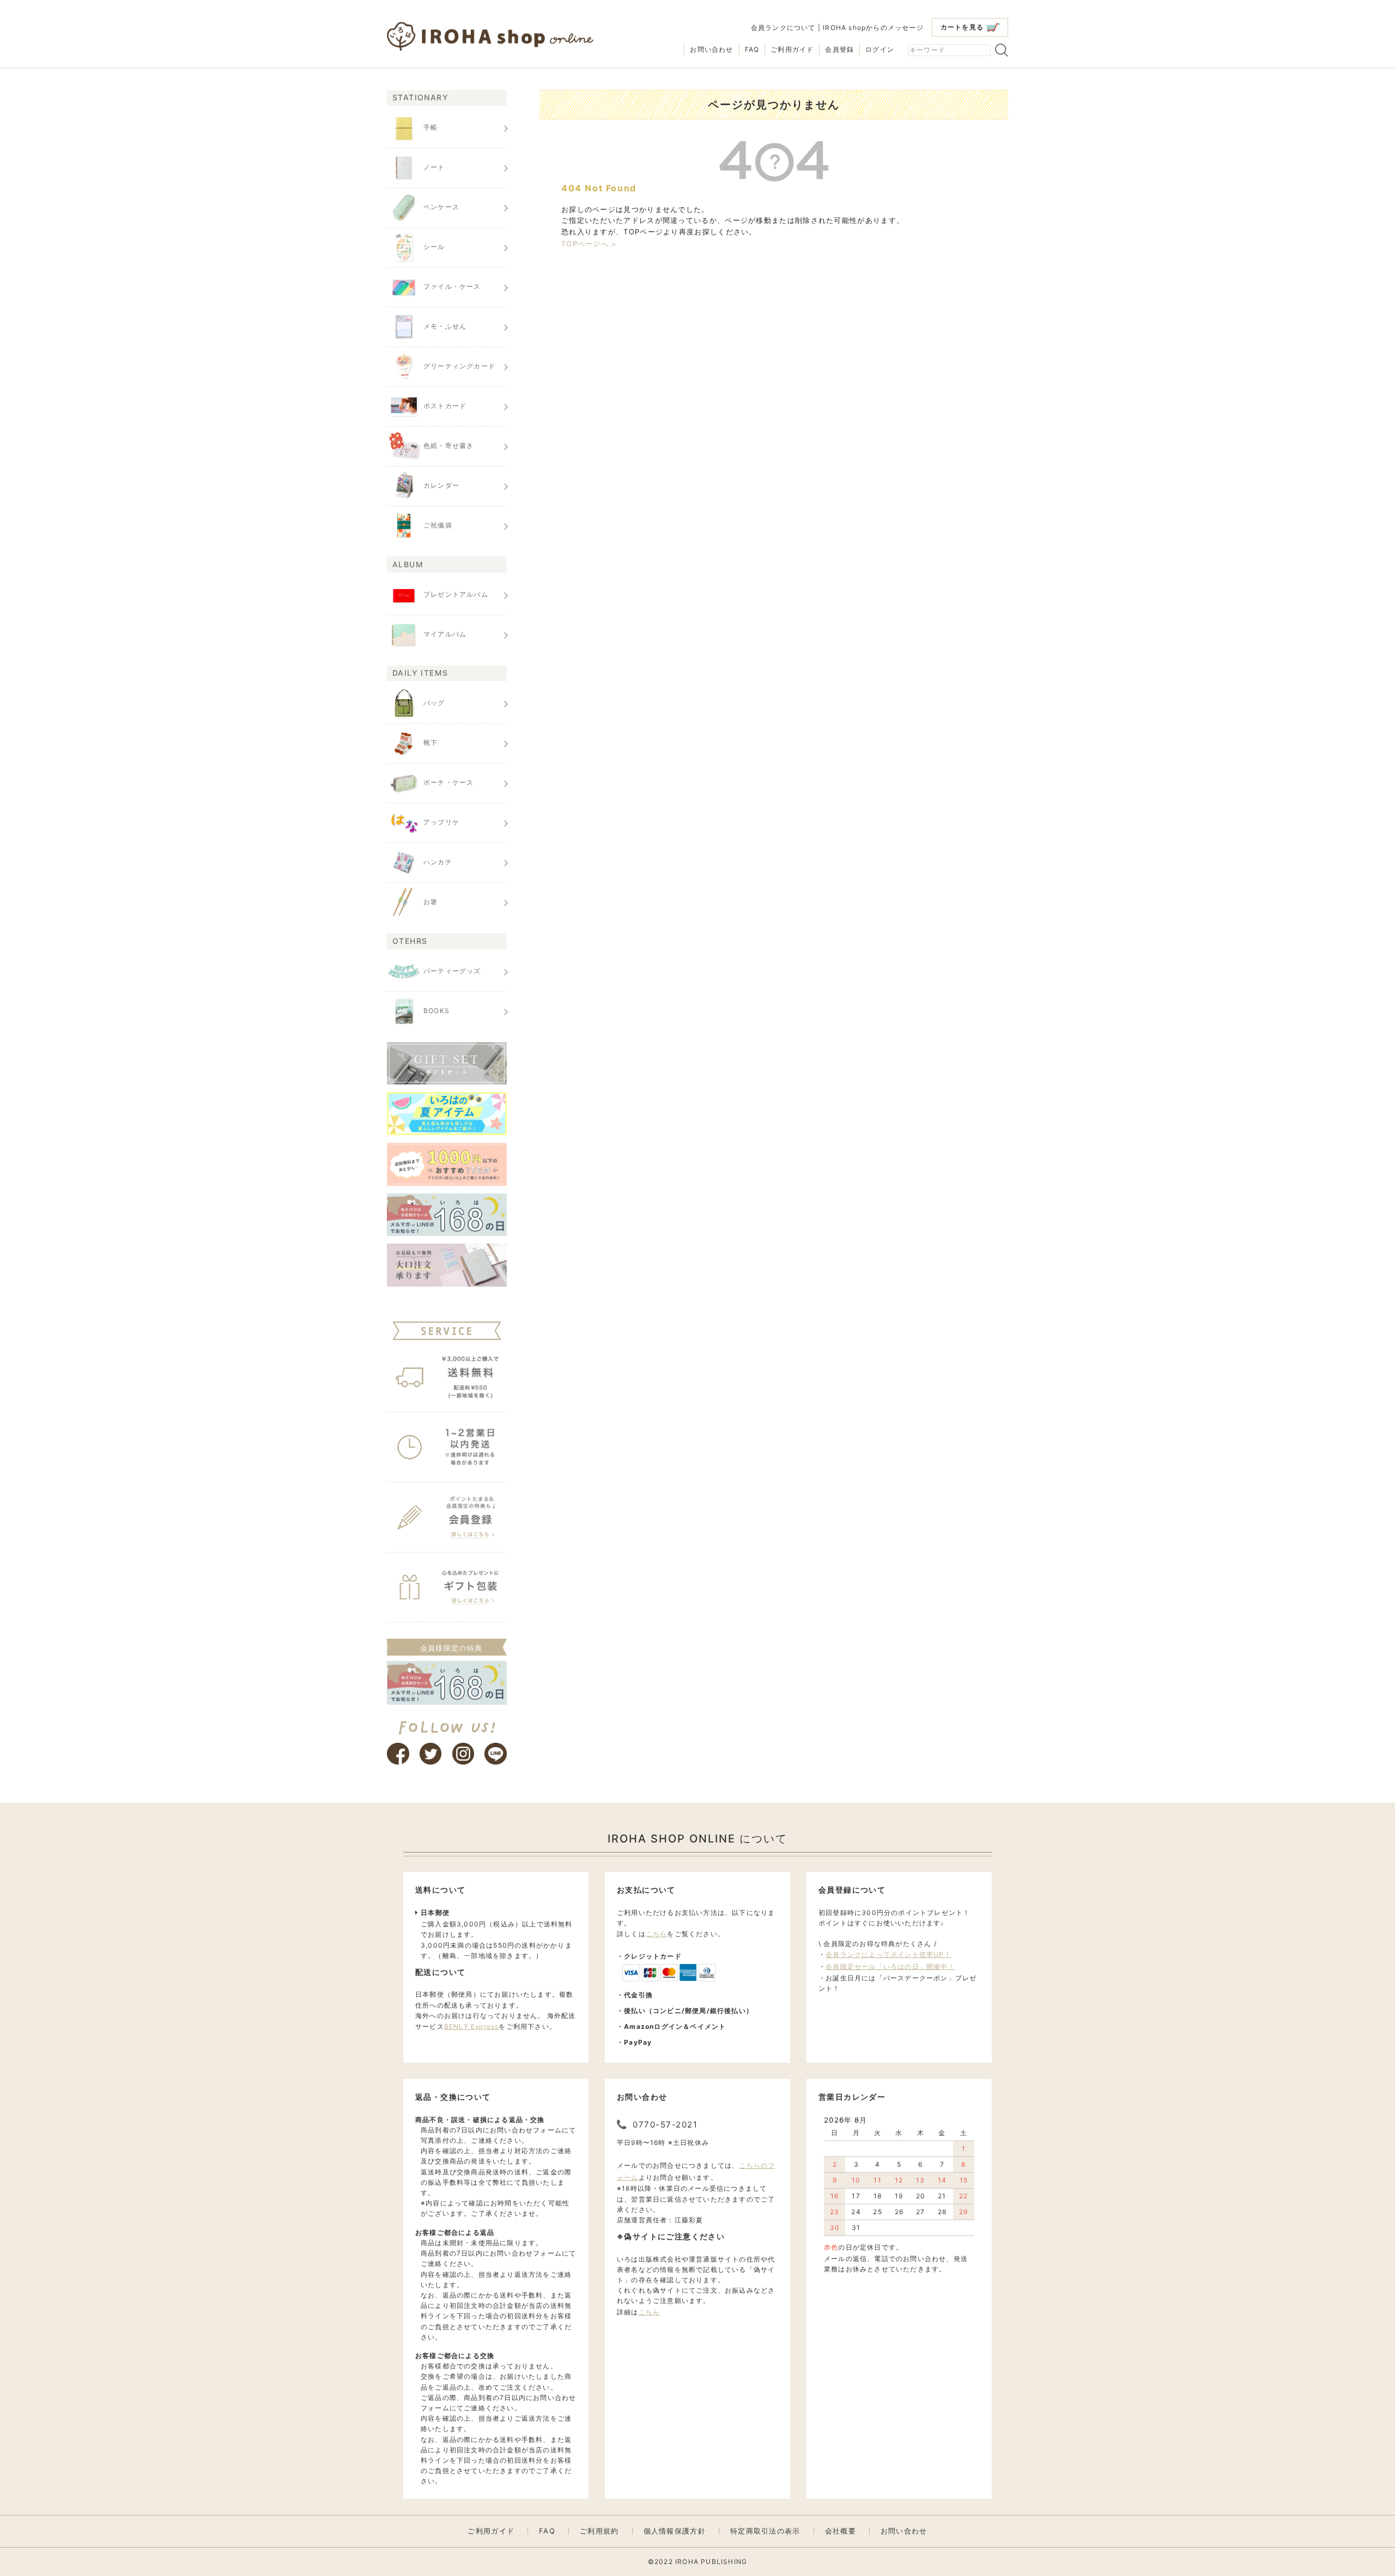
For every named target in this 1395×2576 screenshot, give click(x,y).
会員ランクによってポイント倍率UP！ (888, 1954)
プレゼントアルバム (456, 594)
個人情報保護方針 (675, 2531)
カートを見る (962, 27)
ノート (434, 168)
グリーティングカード (459, 366)
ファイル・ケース (452, 287)
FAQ (752, 49)
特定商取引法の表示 (765, 2531)
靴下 (430, 743)
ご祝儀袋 (438, 526)
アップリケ (441, 822)
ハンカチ (438, 862)
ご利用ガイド (792, 49)
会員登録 (839, 49)
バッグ (434, 703)
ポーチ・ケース (448, 782)
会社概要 (841, 2531)
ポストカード (445, 406)
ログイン (880, 49)
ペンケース (441, 207)
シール (434, 247)
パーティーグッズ (452, 971)
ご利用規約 (599, 2531)
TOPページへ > (589, 244)
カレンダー (441, 486)
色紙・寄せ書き (448, 446)
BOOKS (436, 1011)
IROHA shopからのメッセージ (873, 28)
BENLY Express (472, 2026)
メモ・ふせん (445, 327)
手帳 (430, 128)
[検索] (1002, 50)
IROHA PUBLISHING (711, 2562)
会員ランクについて (783, 28)
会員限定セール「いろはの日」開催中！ (890, 1966)
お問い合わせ (711, 49)
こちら (657, 1934)
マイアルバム (445, 634)
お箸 (430, 902)
